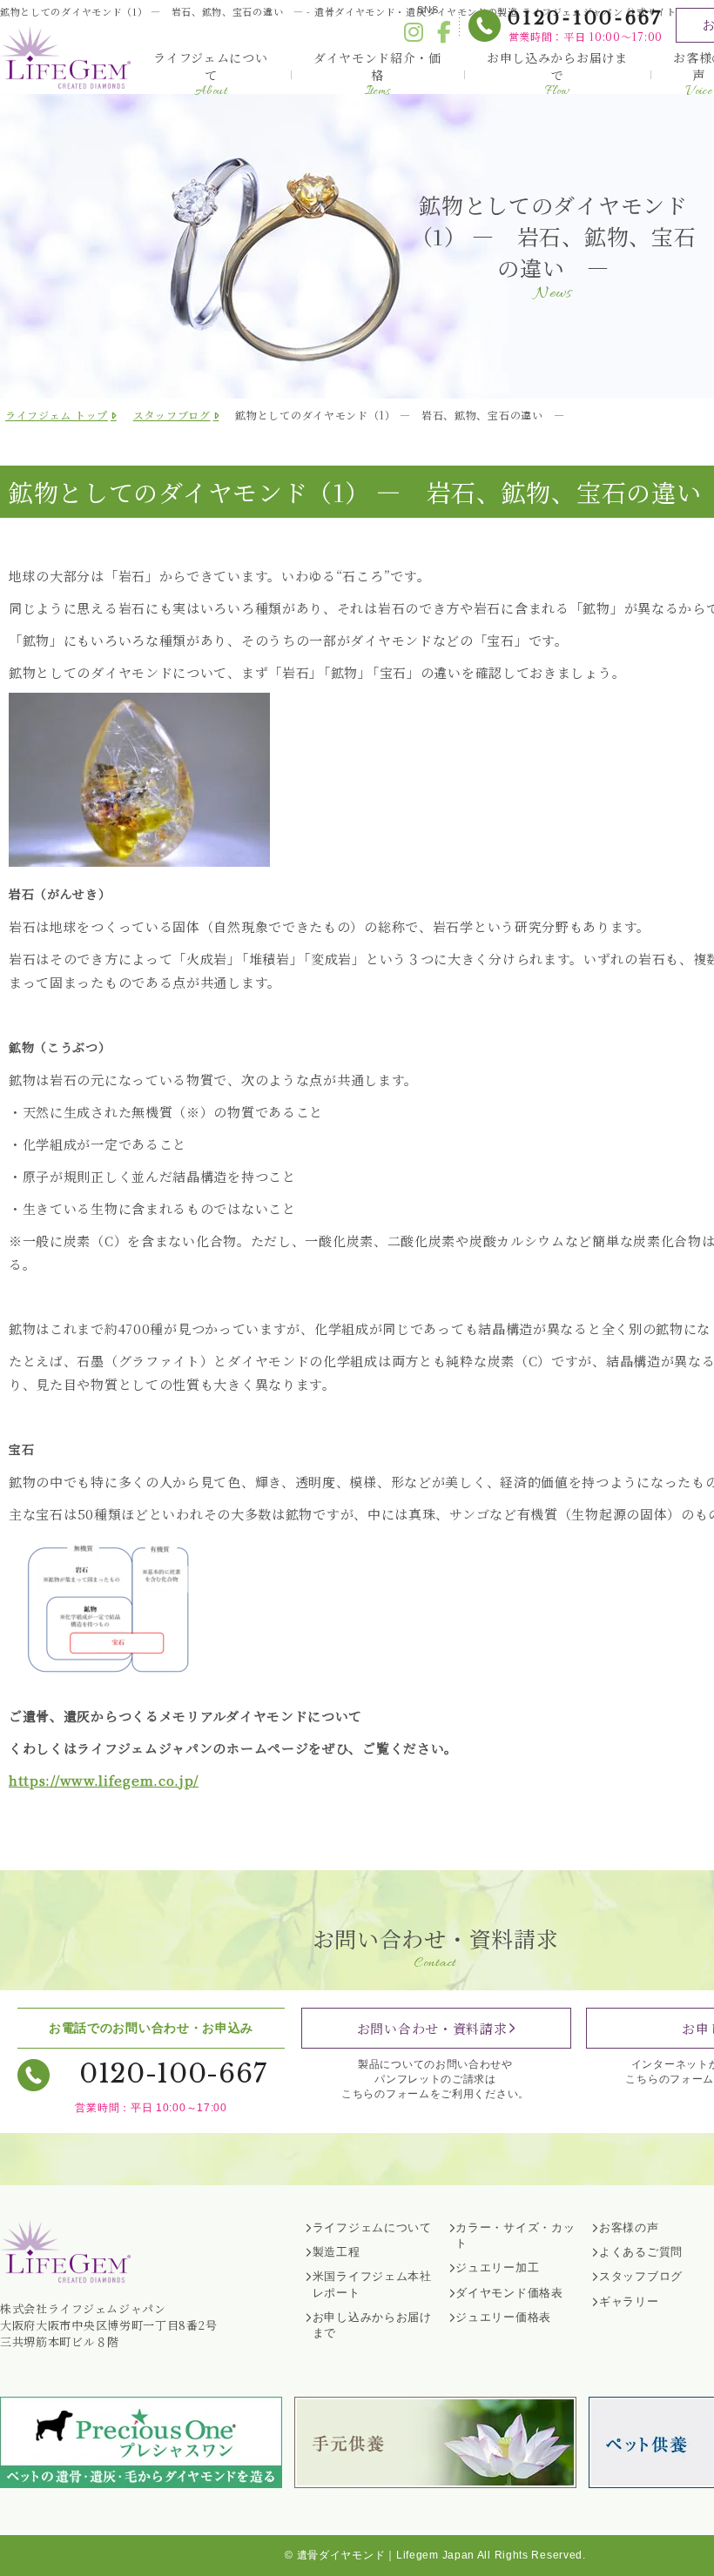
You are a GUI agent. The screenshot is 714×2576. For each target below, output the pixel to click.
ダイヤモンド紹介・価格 (377, 74)
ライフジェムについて (210, 74)
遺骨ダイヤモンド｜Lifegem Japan (386, 2555)
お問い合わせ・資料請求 (432, 2028)
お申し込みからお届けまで (557, 74)
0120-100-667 (585, 18)
